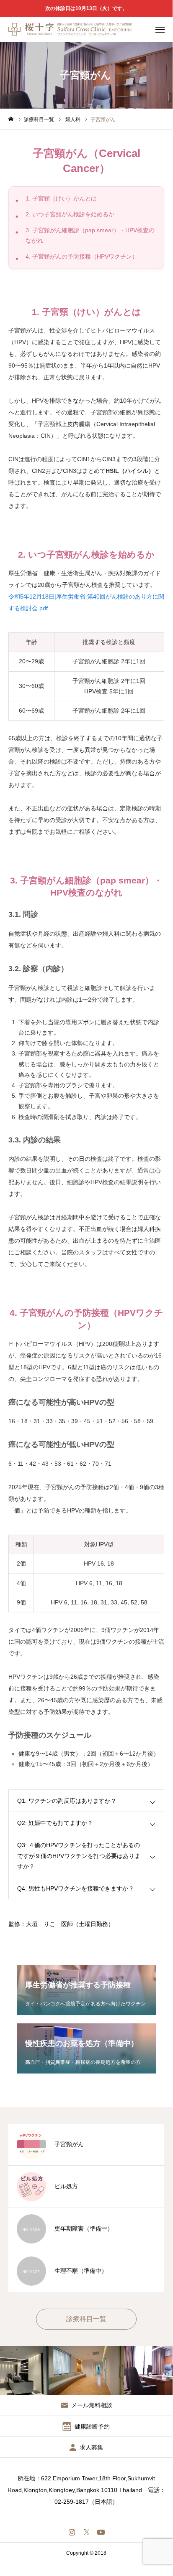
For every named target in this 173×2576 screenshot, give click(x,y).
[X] (86, 2532)
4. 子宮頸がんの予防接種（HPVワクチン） (82, 256)
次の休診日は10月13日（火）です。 (86, 8)
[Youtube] (101, 2532)
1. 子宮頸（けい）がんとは (61, 198)
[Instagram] (72, 2532)
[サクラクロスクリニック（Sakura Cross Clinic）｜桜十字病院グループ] (70, 29)
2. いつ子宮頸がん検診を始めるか (70, 214)
